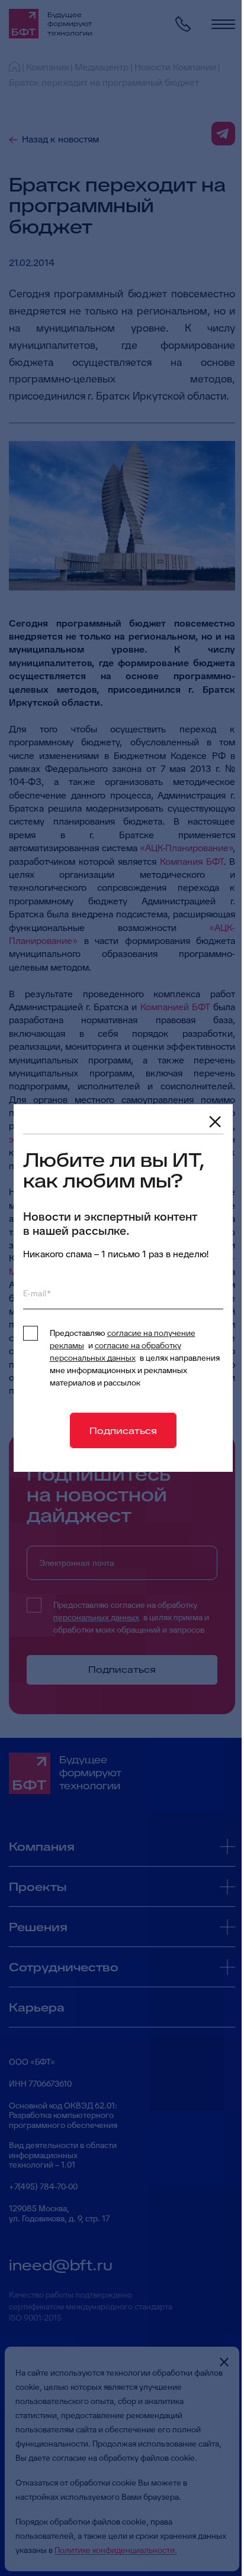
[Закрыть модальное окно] (215, 1122)
